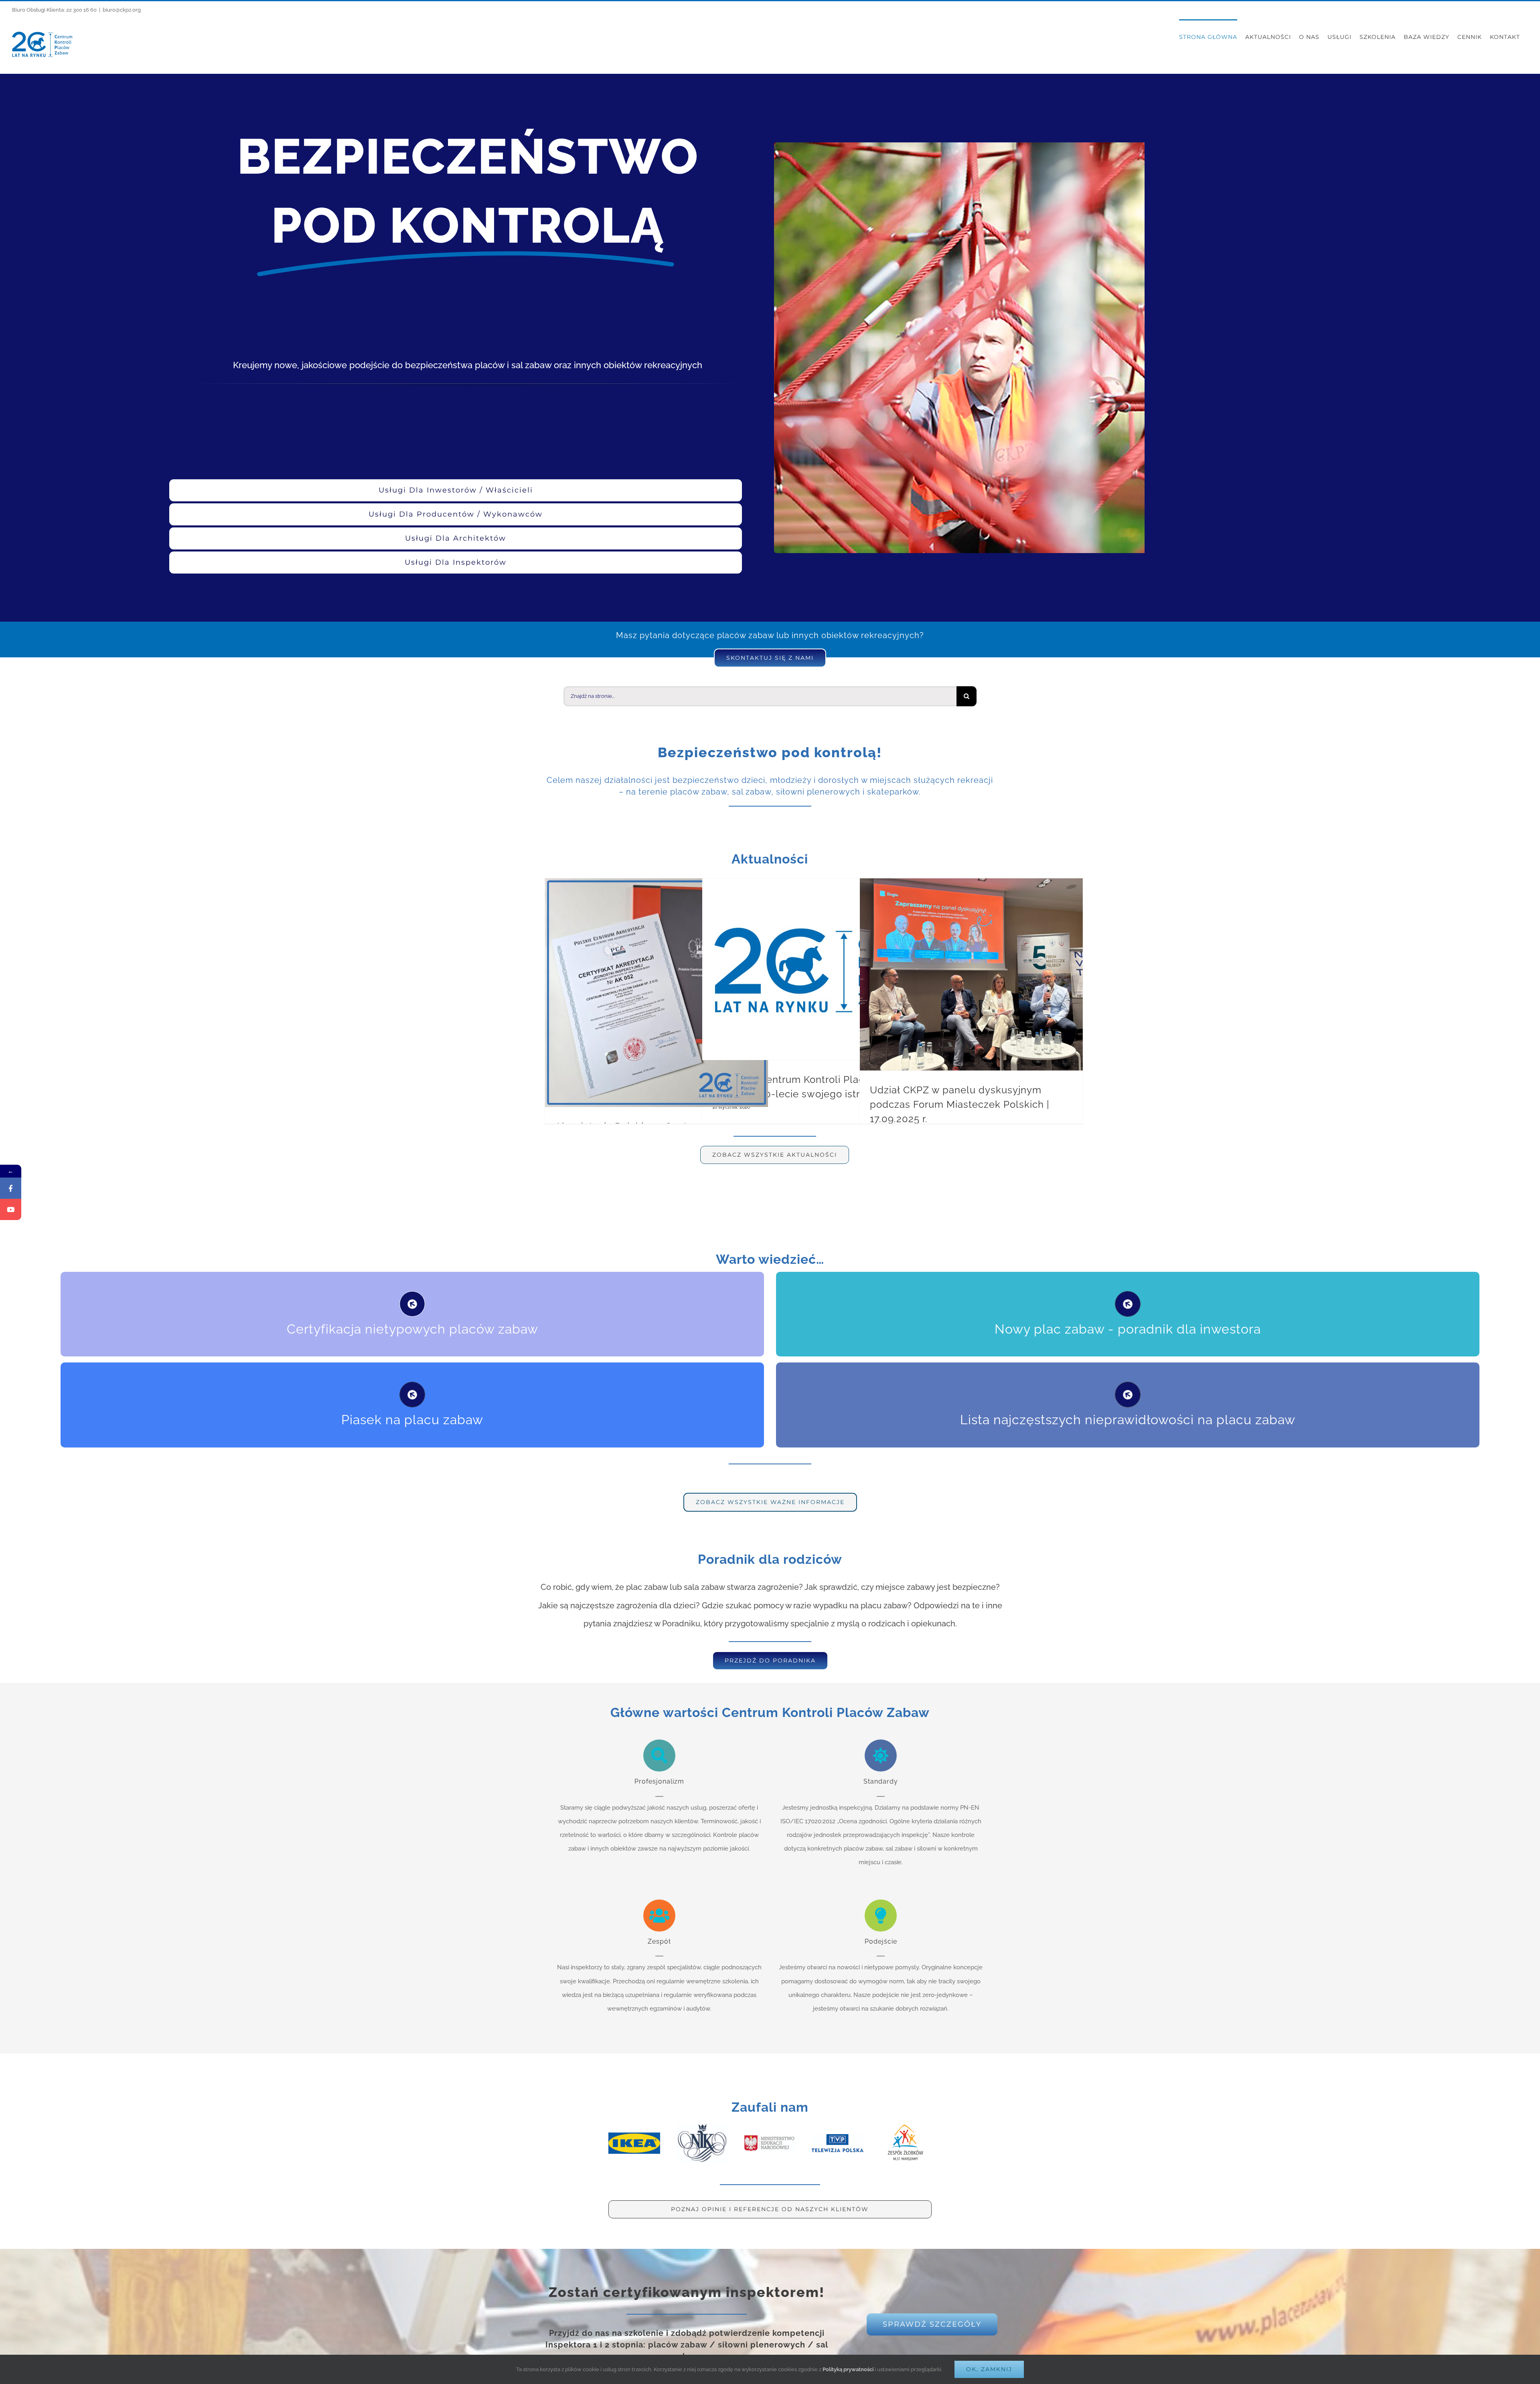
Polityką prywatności (848, 2369)
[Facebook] (11, 1188)
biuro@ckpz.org (122, 10)
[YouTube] (11, 1209)
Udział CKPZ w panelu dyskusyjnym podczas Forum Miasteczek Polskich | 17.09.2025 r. (960, 1104)
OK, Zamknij (989, 2369)
